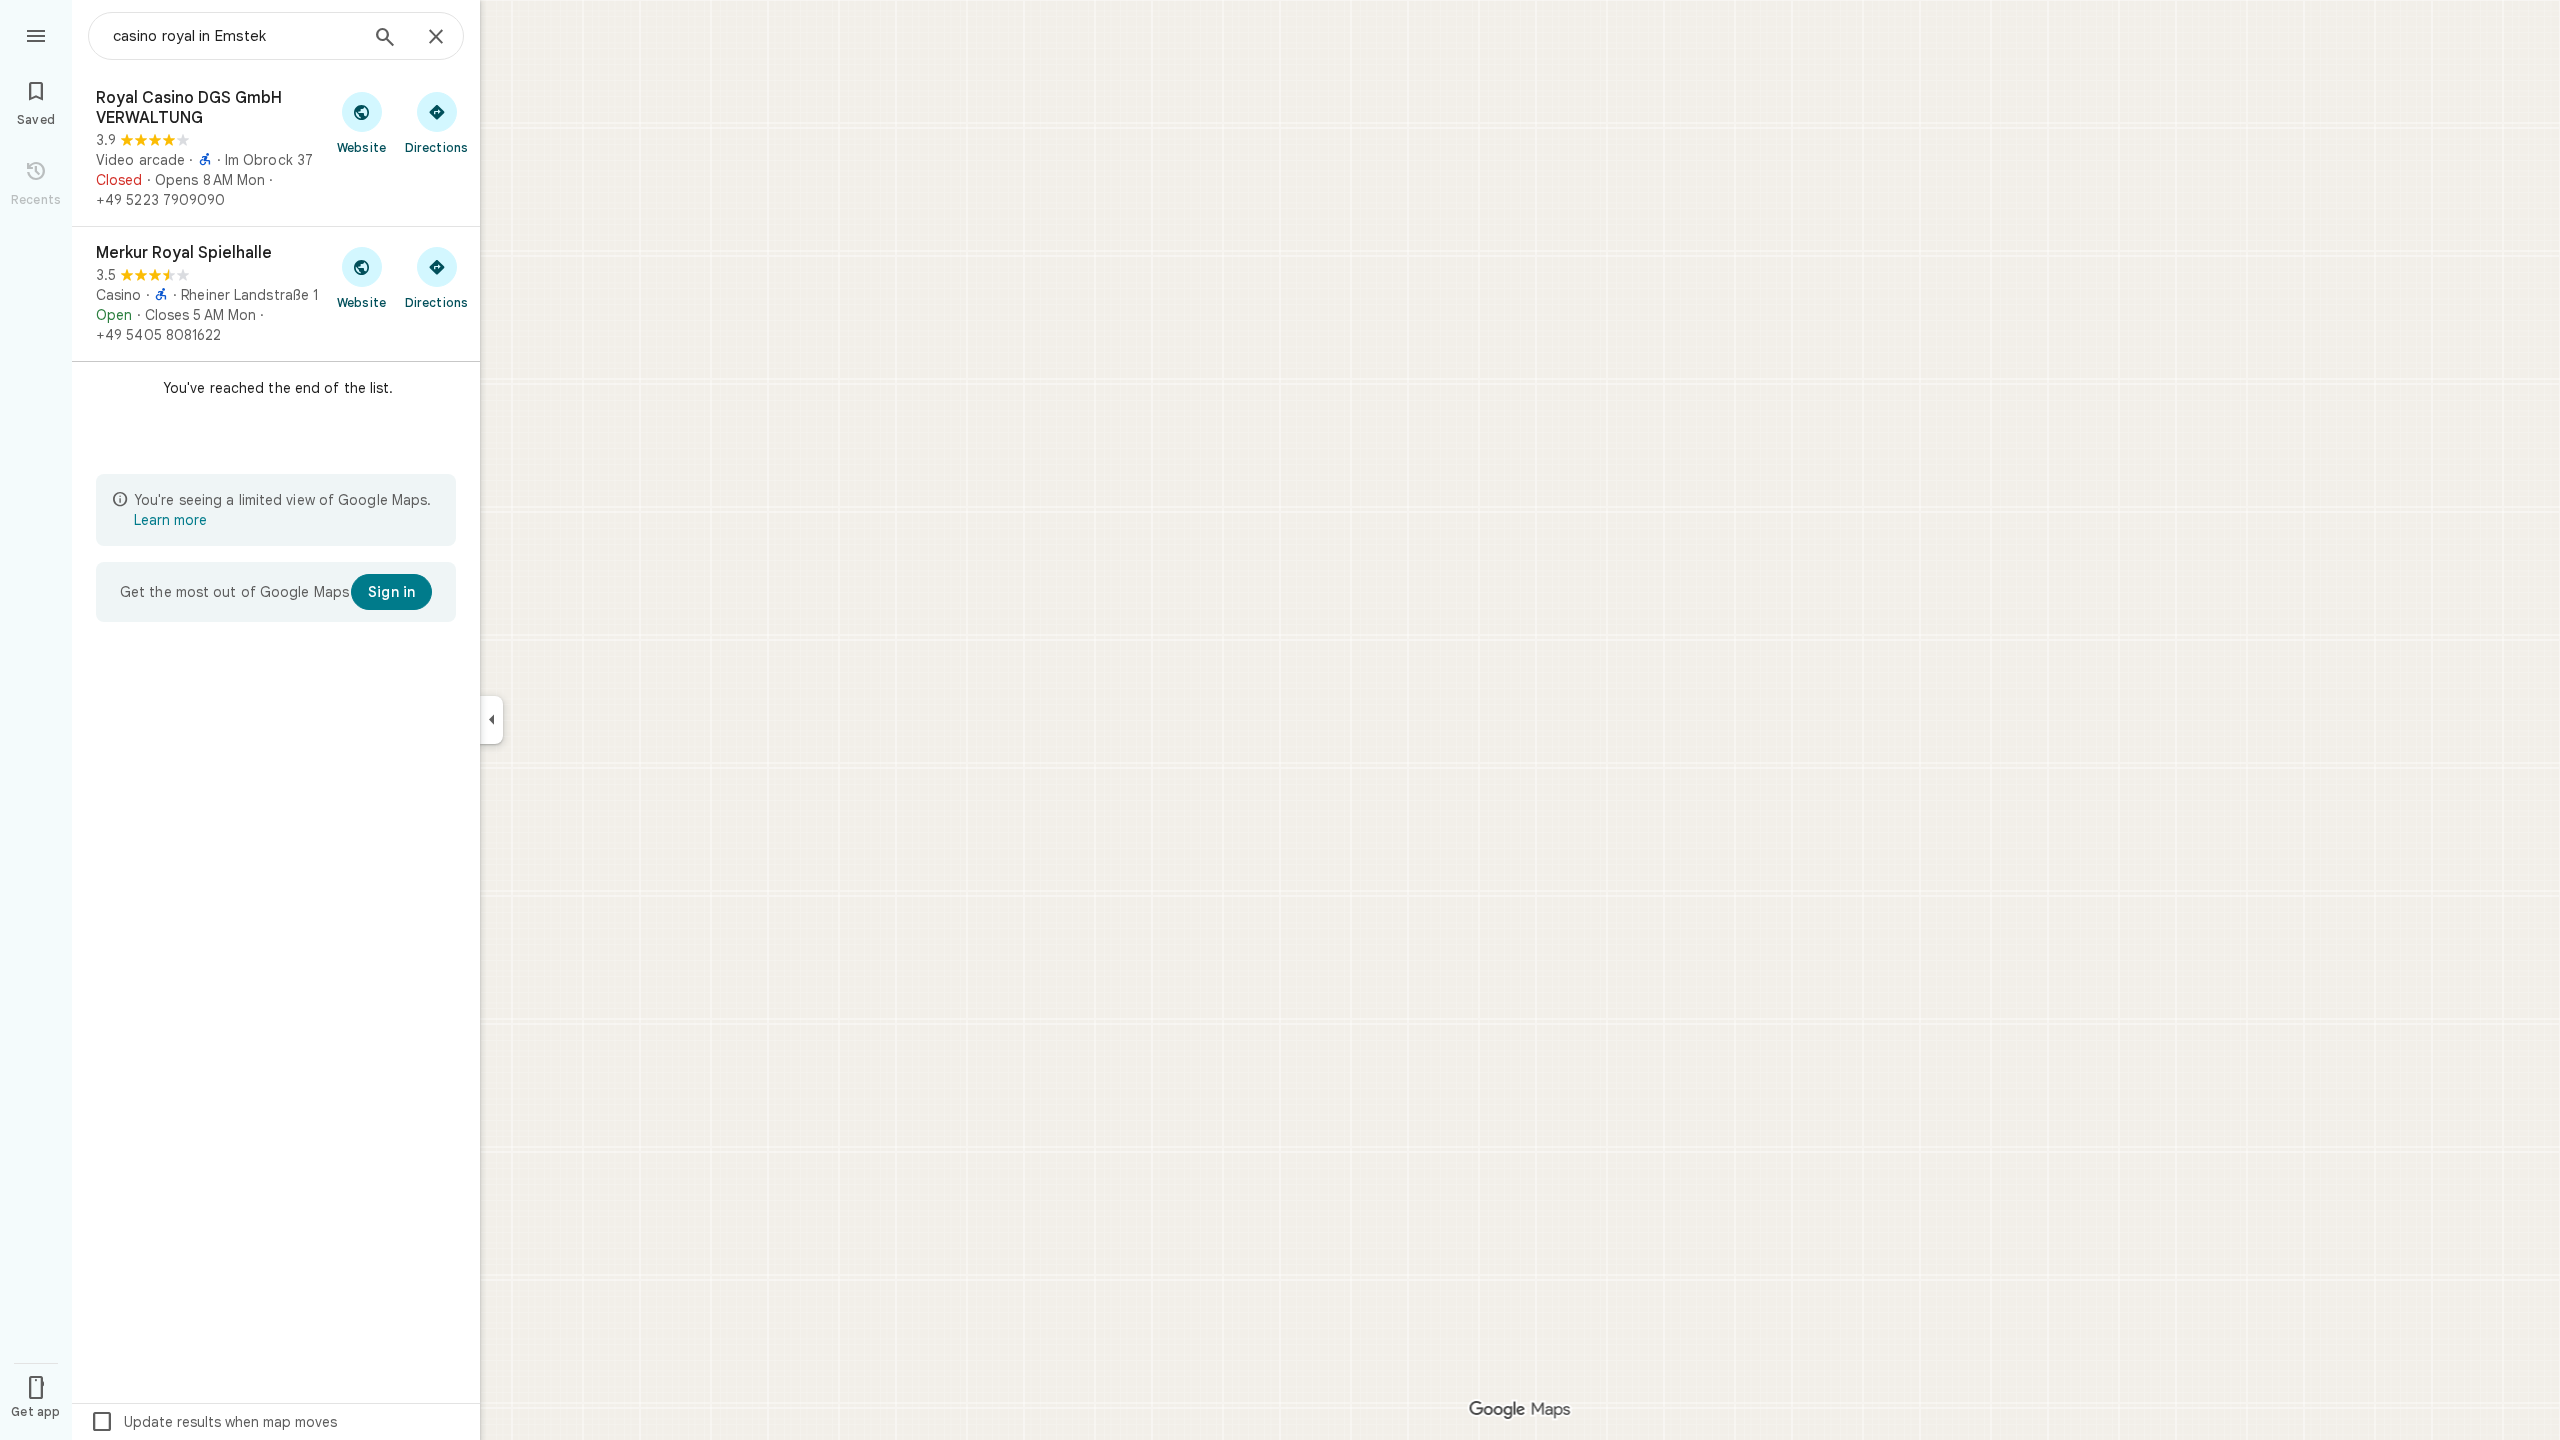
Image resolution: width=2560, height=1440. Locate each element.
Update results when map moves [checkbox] (213, 1422)
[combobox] (235, 36)
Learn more (170, 520)
